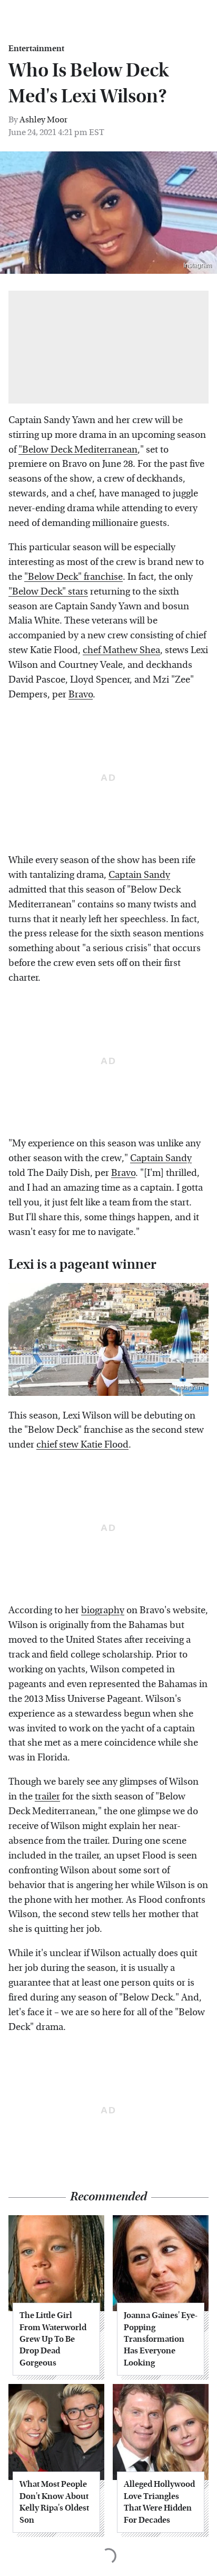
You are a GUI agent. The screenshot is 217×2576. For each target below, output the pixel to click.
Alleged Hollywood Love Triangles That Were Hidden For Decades (159, 2502)
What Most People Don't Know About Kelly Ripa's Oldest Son (54, 2502)
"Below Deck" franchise (73, 577)
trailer (47, 1797)
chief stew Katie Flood (82, 1445)
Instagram (198, 265)
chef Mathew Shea (121, 650)
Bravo (81, 695)
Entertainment (36, 49)
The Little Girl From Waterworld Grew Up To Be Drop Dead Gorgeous (53, 2339)
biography (103, 1610)
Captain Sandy (139, 875)
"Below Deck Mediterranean (78, 450)
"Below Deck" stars (48, 592)
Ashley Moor (43, 119)
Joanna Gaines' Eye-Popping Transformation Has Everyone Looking (161, 2339)
